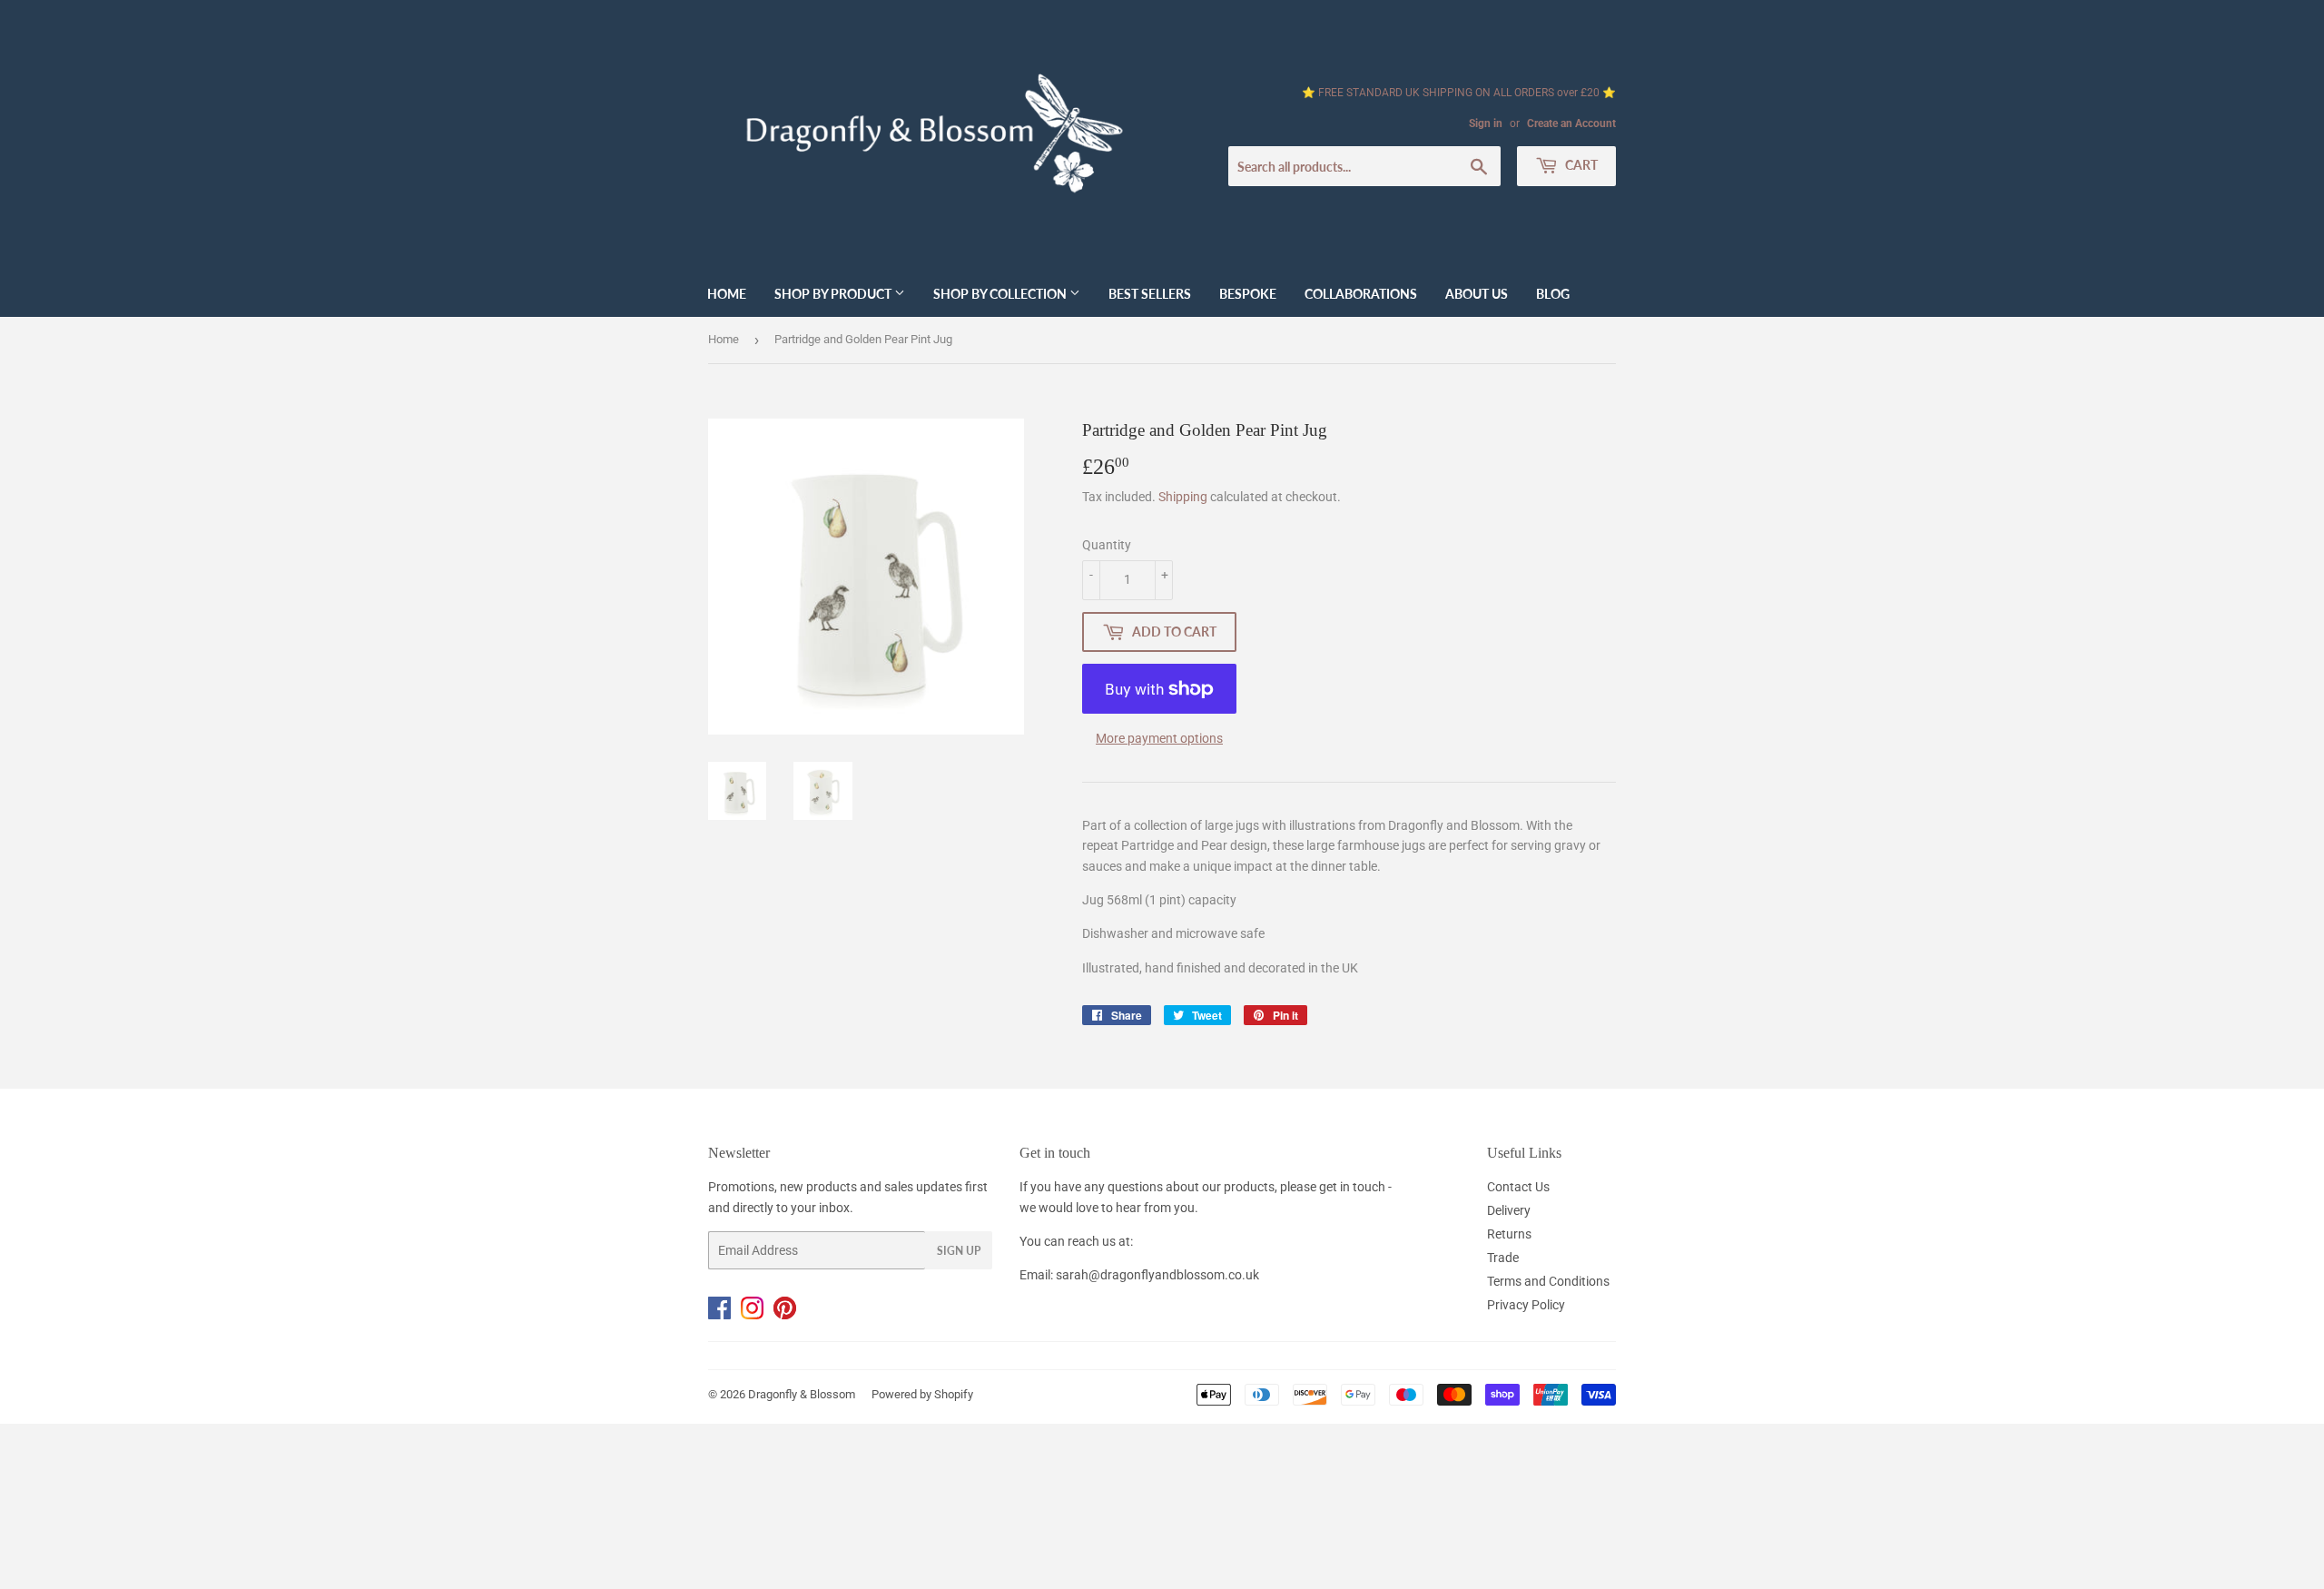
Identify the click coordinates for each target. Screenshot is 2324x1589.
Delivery (1509, 1210)
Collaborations (1361, 294)
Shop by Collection (1001, 294)
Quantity (1107, 545)
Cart (1580, 165)
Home (727, 294)
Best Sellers (1150, 294)
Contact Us (1518, 1187)
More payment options (1159, 738)
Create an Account (1571, 123)
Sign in (1486, 123)
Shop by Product (834, 294)
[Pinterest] (788, 1315)
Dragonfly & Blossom (802, 1394)
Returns (1509, 1234)
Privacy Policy (1526, 1305)
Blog (1553, 294)
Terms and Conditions (1548, 1281)
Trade (1503, 1258)
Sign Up (959, 1251)
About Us (1477, 294)
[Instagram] (757, 1315)
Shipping (1183, 497)
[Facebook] (724, 1315)
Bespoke (1248, 294)
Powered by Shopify (922, 1394)
